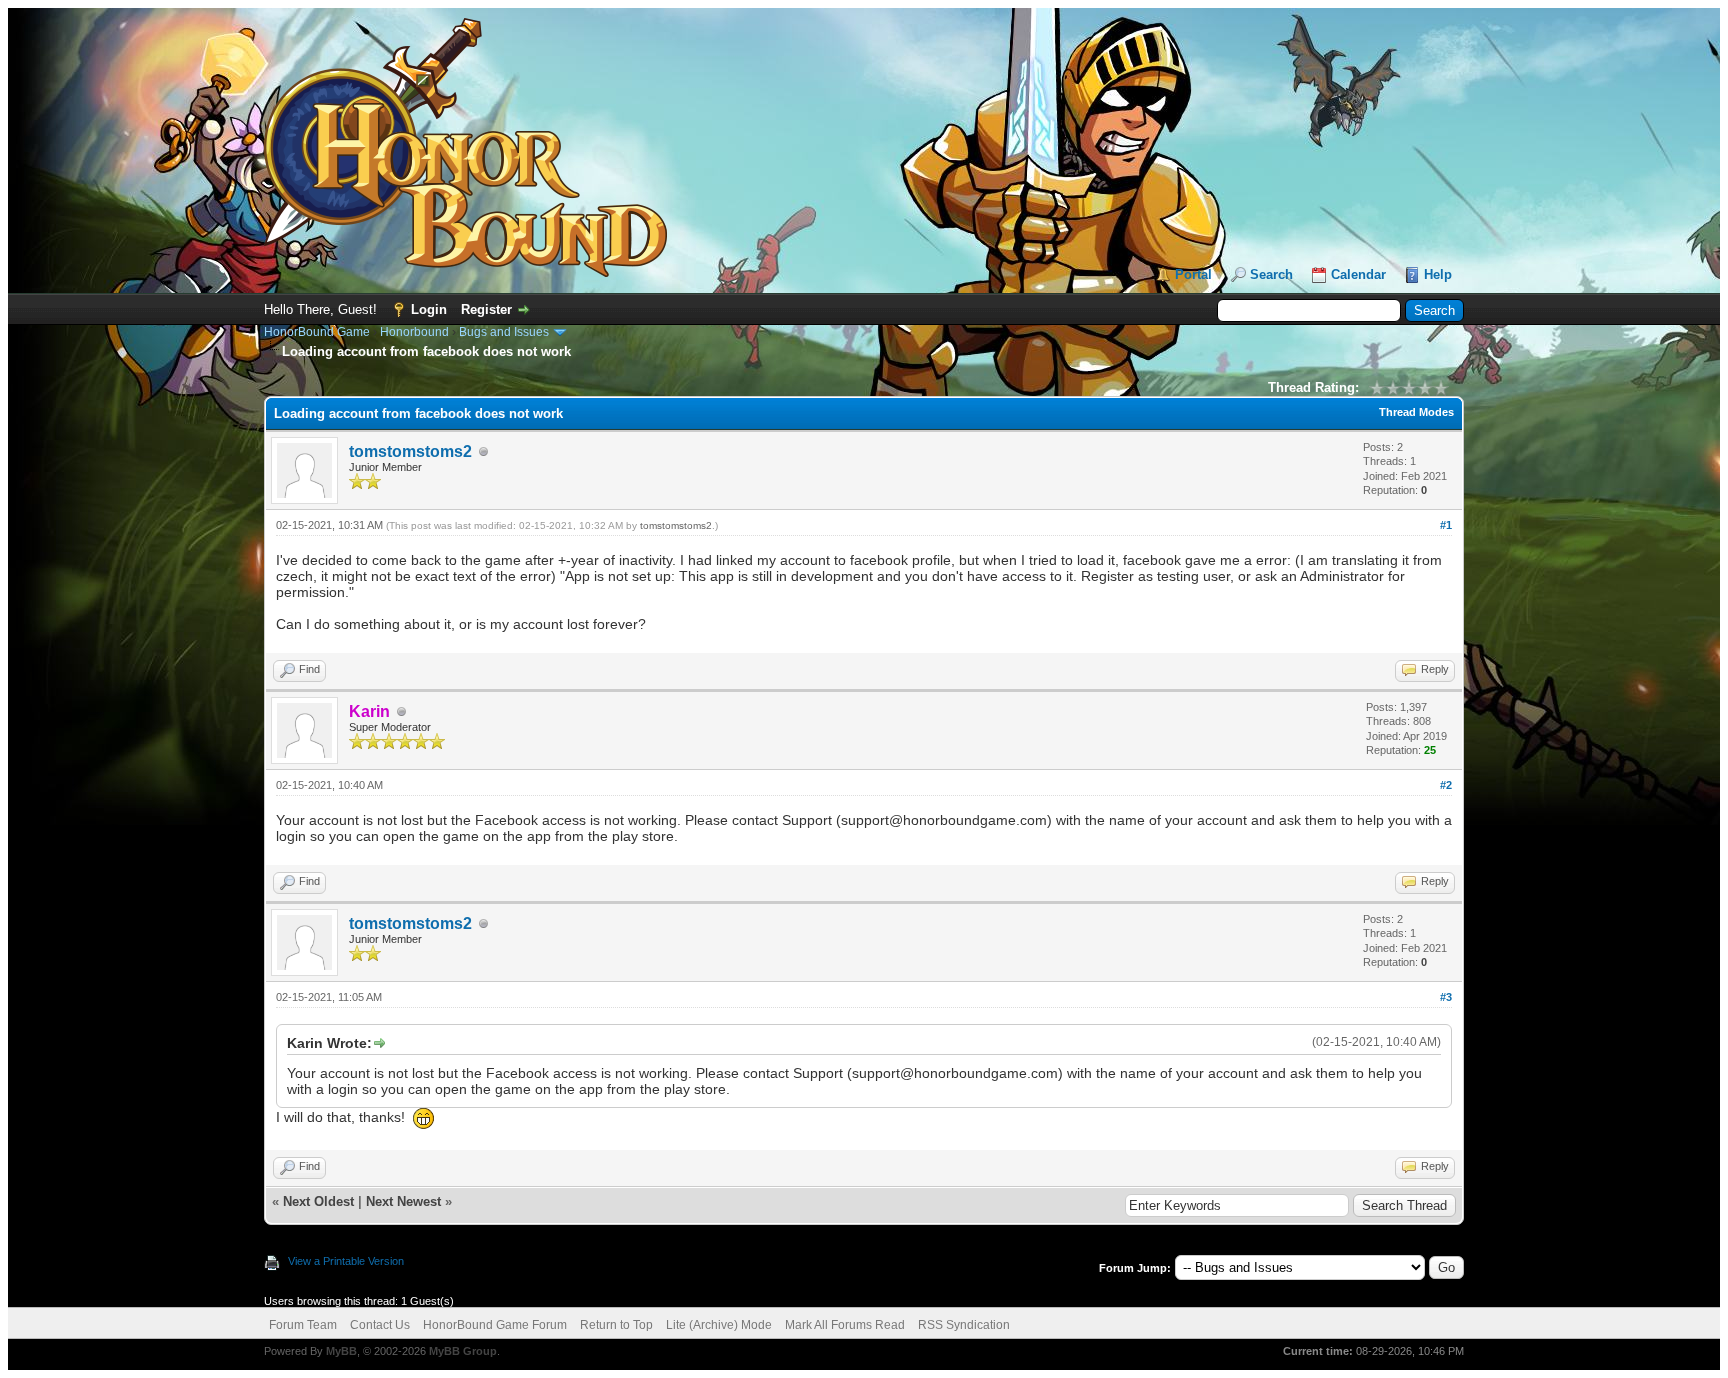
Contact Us (380, 1325)
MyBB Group (463, 1351)
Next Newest (403, 1201)
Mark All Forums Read (845, 1325)
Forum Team (303, 1325)
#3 (1446, 997)
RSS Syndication (964, 1325)
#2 (1446, 785)
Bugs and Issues (504, 332)
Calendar (1358, 274)
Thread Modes (1416, 412)
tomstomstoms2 (410, 451)
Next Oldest (318, 1201)
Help (1438, 274)
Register (486, 309)
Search (1271, 274)
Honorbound (414, 332)
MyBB (341, 1351)
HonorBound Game (317, 332)
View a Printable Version (346, 1261)
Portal (1193, 274)
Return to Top (616, 1325)
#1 (1446, 525)
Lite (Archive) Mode (719, 1325)
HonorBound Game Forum (495, 1325)
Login (429, 309)
